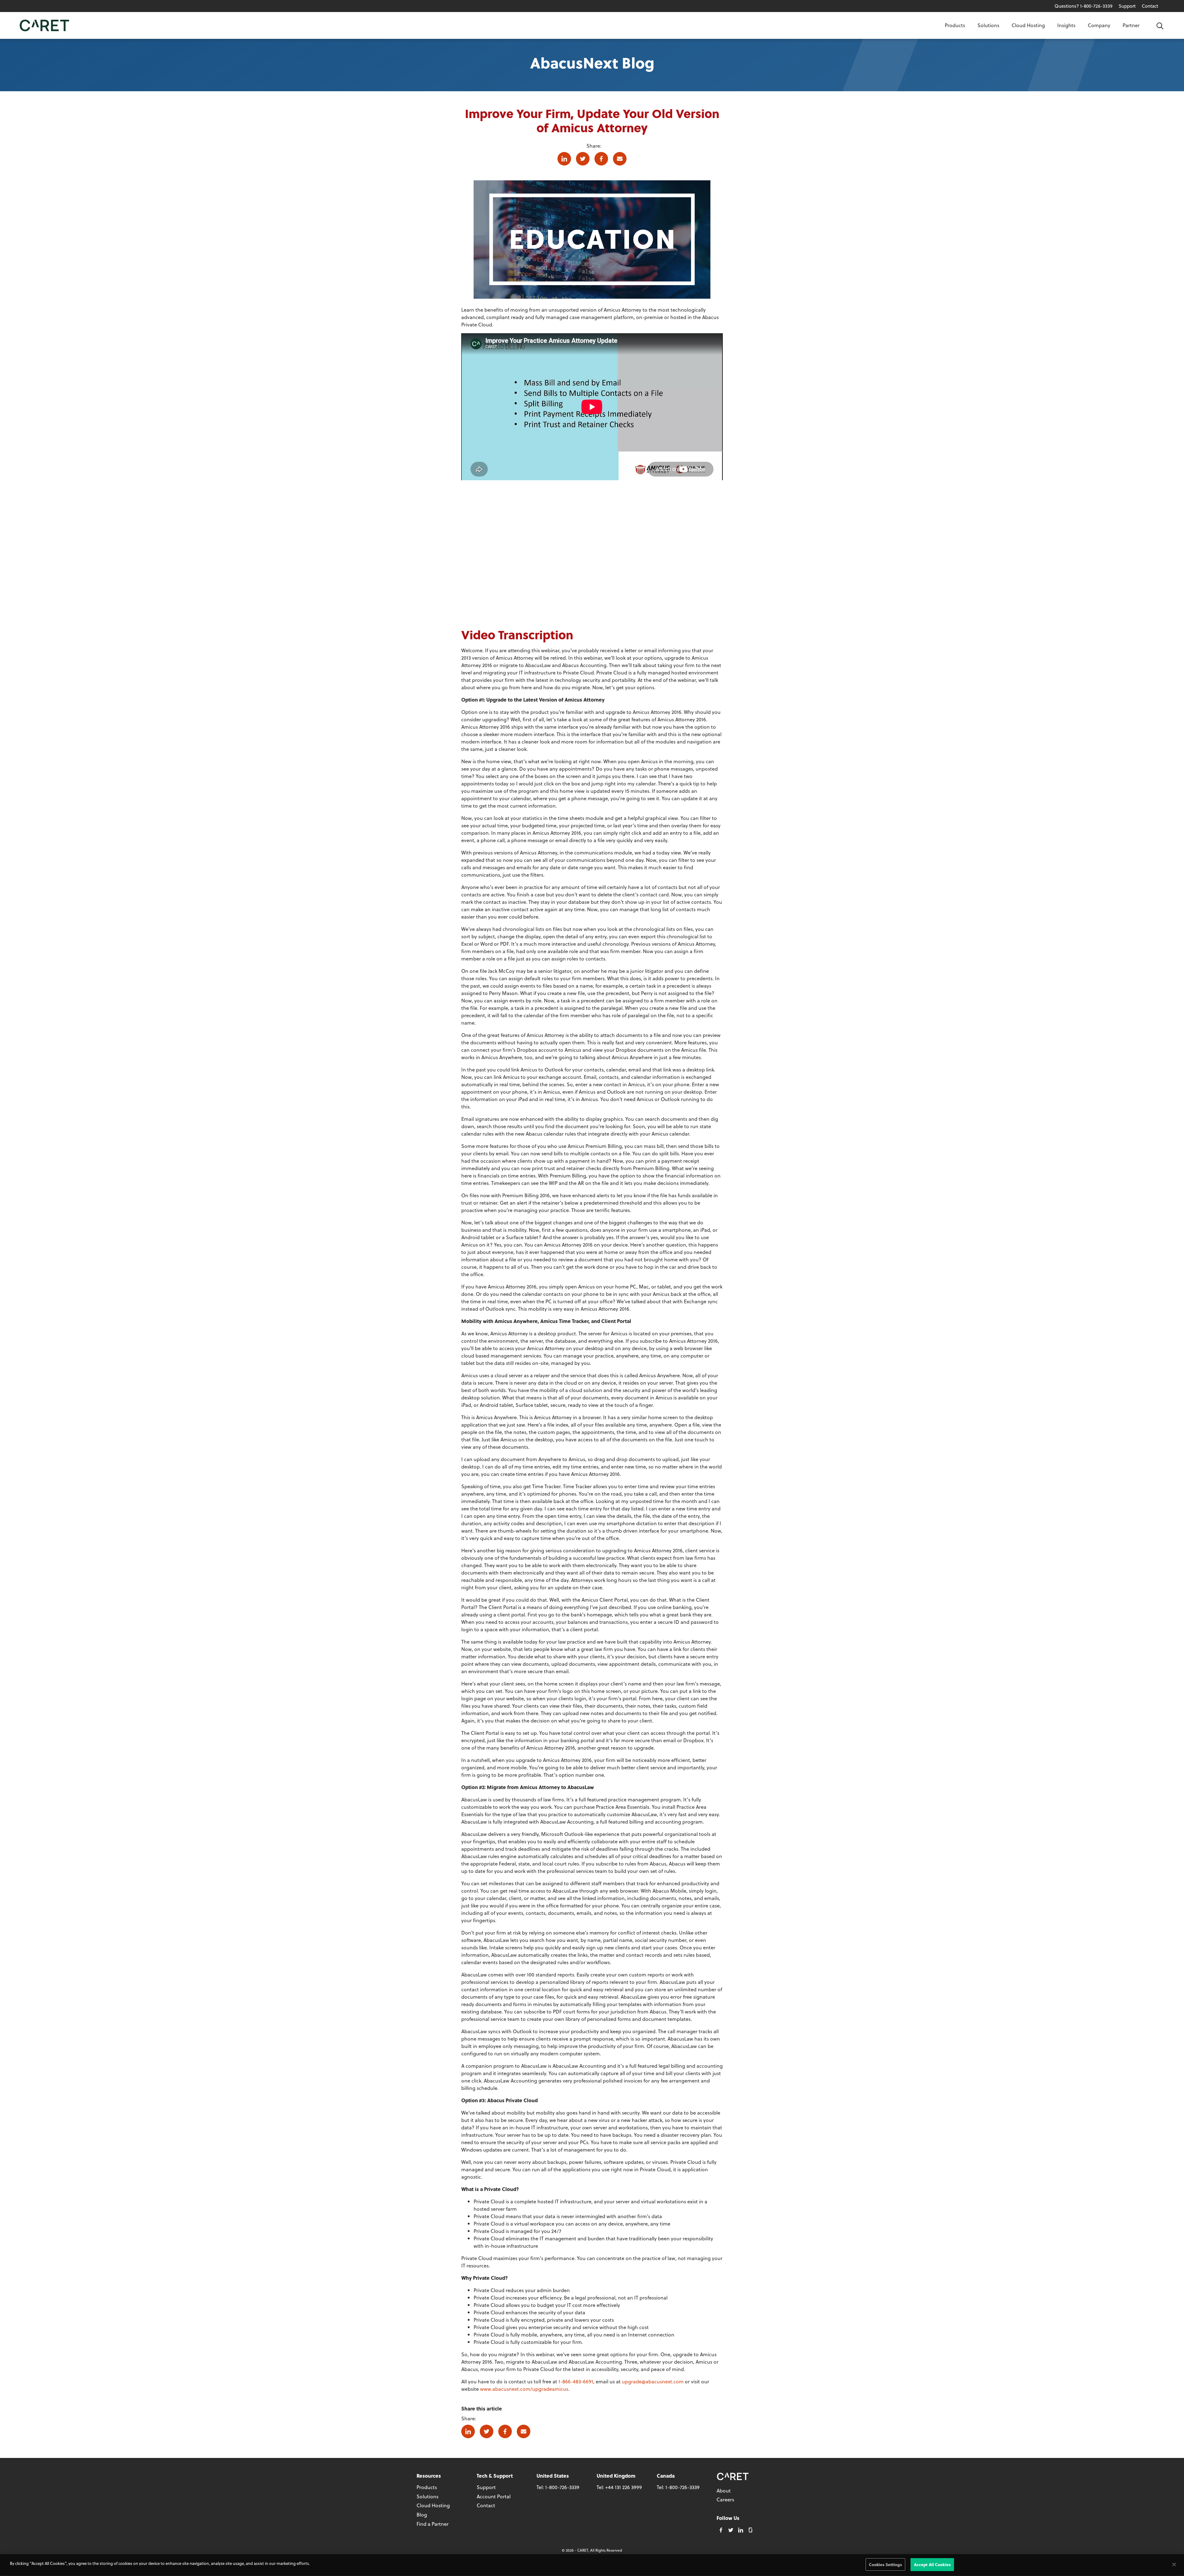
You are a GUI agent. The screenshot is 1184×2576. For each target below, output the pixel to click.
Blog (422, 2515)
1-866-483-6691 (576, 2381)
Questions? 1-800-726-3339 (1083, 6)
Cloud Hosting (1028, 25)
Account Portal (494, 2496)
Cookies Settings (885, 2564)
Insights (1066, 25)
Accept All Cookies (932, 2564)
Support (1127, 6)
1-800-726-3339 (562, 2487)
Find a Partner (433, 2524)
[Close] (1174, 2564)
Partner (1131, 25)
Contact (1150, 6)
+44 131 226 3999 (624, 2487)
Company (1099, 25)
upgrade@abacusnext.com (653, 2381)
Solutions (988, 25)
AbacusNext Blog (592, 62)
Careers (725, 2499)
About (724, 2490)
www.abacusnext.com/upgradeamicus (524, 2389)
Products (955, 25)
